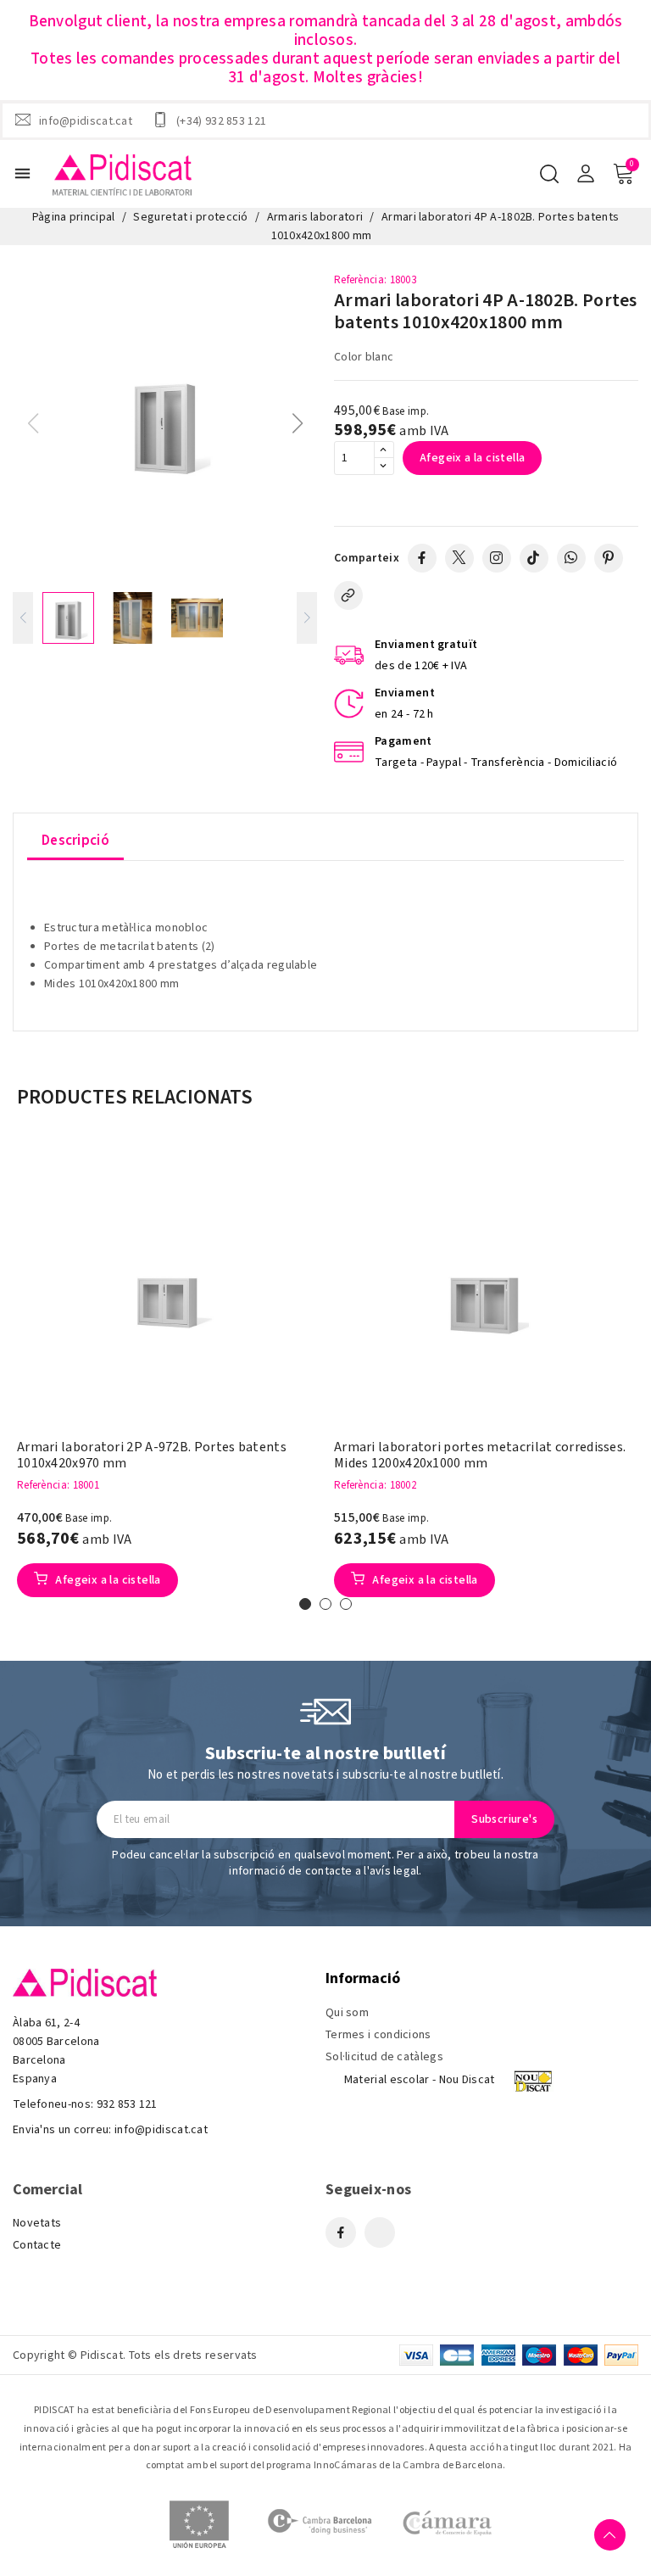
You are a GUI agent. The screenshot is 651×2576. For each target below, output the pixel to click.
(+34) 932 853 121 (221, 120)
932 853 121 (127, 2104)
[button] (297, 423)
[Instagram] (497, 558)
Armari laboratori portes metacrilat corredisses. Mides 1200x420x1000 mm (480, 1456)
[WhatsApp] (571, 558)
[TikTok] (534, 558)
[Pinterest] (609, 558)
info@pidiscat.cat (86, 120)
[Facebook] (422, 558)
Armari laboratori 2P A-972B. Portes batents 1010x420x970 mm (152, 1456)
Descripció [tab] (75, 841)
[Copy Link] (348, 595)
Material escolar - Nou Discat (420, 2080)
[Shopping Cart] (623, 174)
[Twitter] (459, 558)
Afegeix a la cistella (472, 458)
